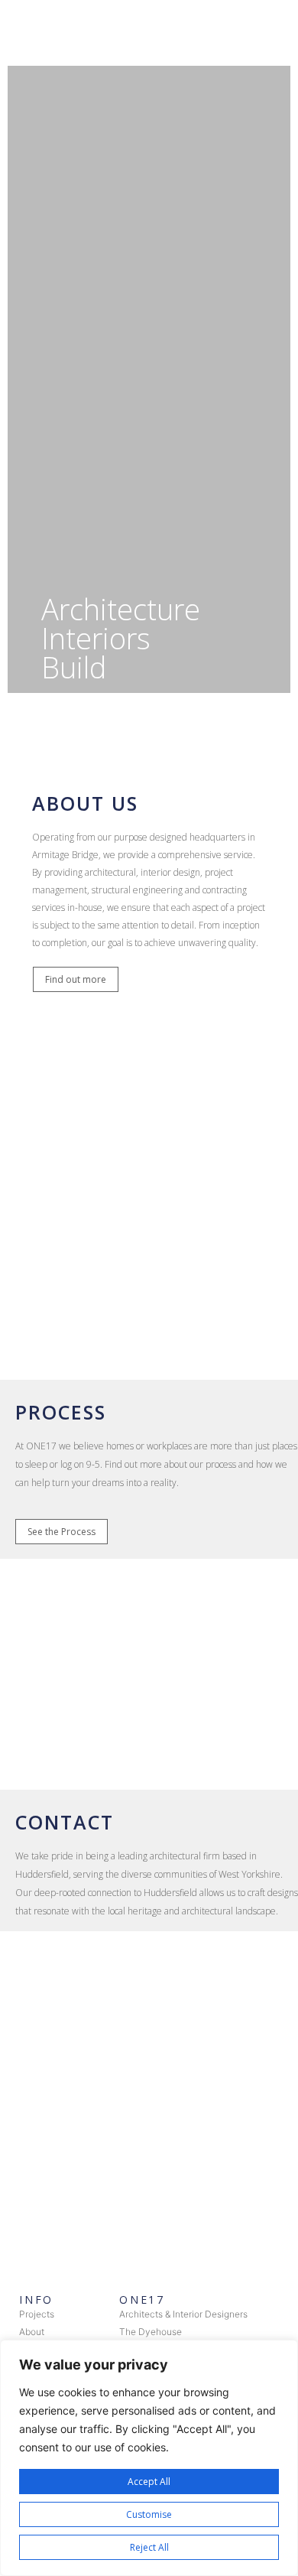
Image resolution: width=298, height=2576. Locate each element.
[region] (149, 2458)
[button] (76, 979)
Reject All (149, 2547)
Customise (149, 2514)
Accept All (149, 2482)
